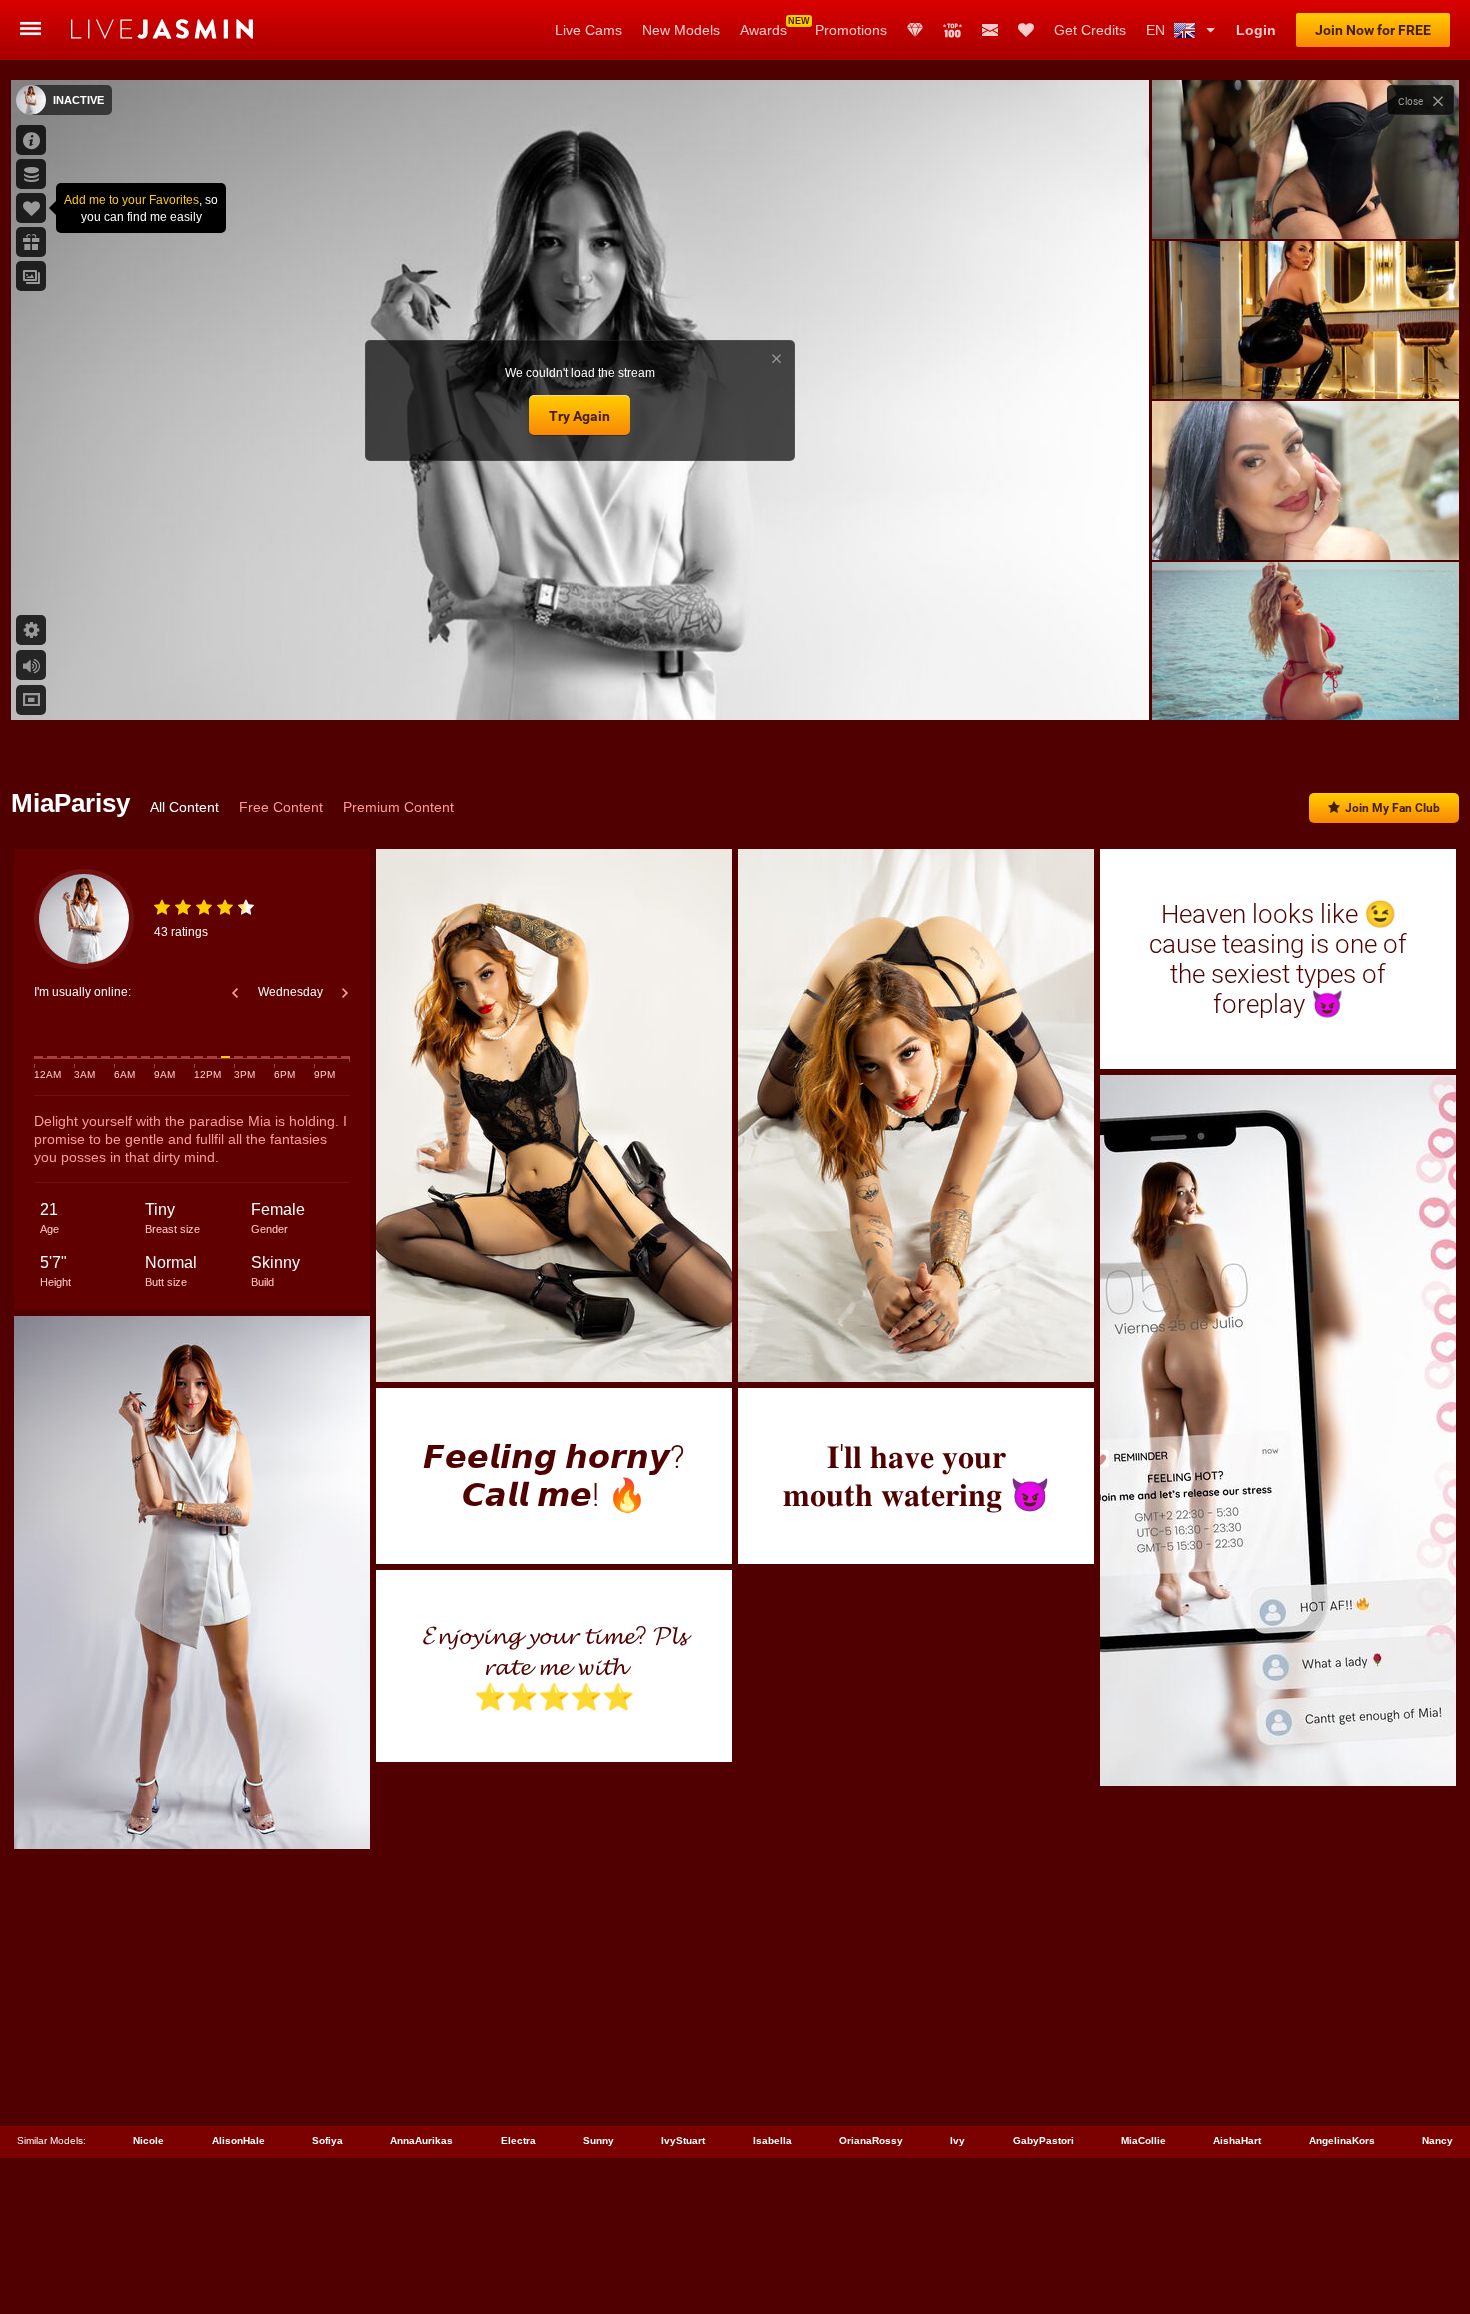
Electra (518, 2140)
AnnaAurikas (421, 2140)
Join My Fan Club (1392, 808)
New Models (681, 30)
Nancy (1437, 2140)
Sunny (598, 2140)
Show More (1305, 686)
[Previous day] (235, 993)
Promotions (851, 30)
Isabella (772, 2140)
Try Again (579, 416)
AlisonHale (238, 2140)
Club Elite (915, 30)
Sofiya (327, 2140)
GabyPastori (1043, 2140)
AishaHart (1237, 2140)
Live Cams (588, 30)
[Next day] (345, 993)
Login (1256, 30)
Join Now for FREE (1373, 30)
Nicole (148, 2140)
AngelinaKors (1342, 2140)
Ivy (957, 2140)
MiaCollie (1143, 2140)
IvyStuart (683, 2140)
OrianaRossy (871, 2140)
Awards (763, 30)
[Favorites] (1026, 30)
